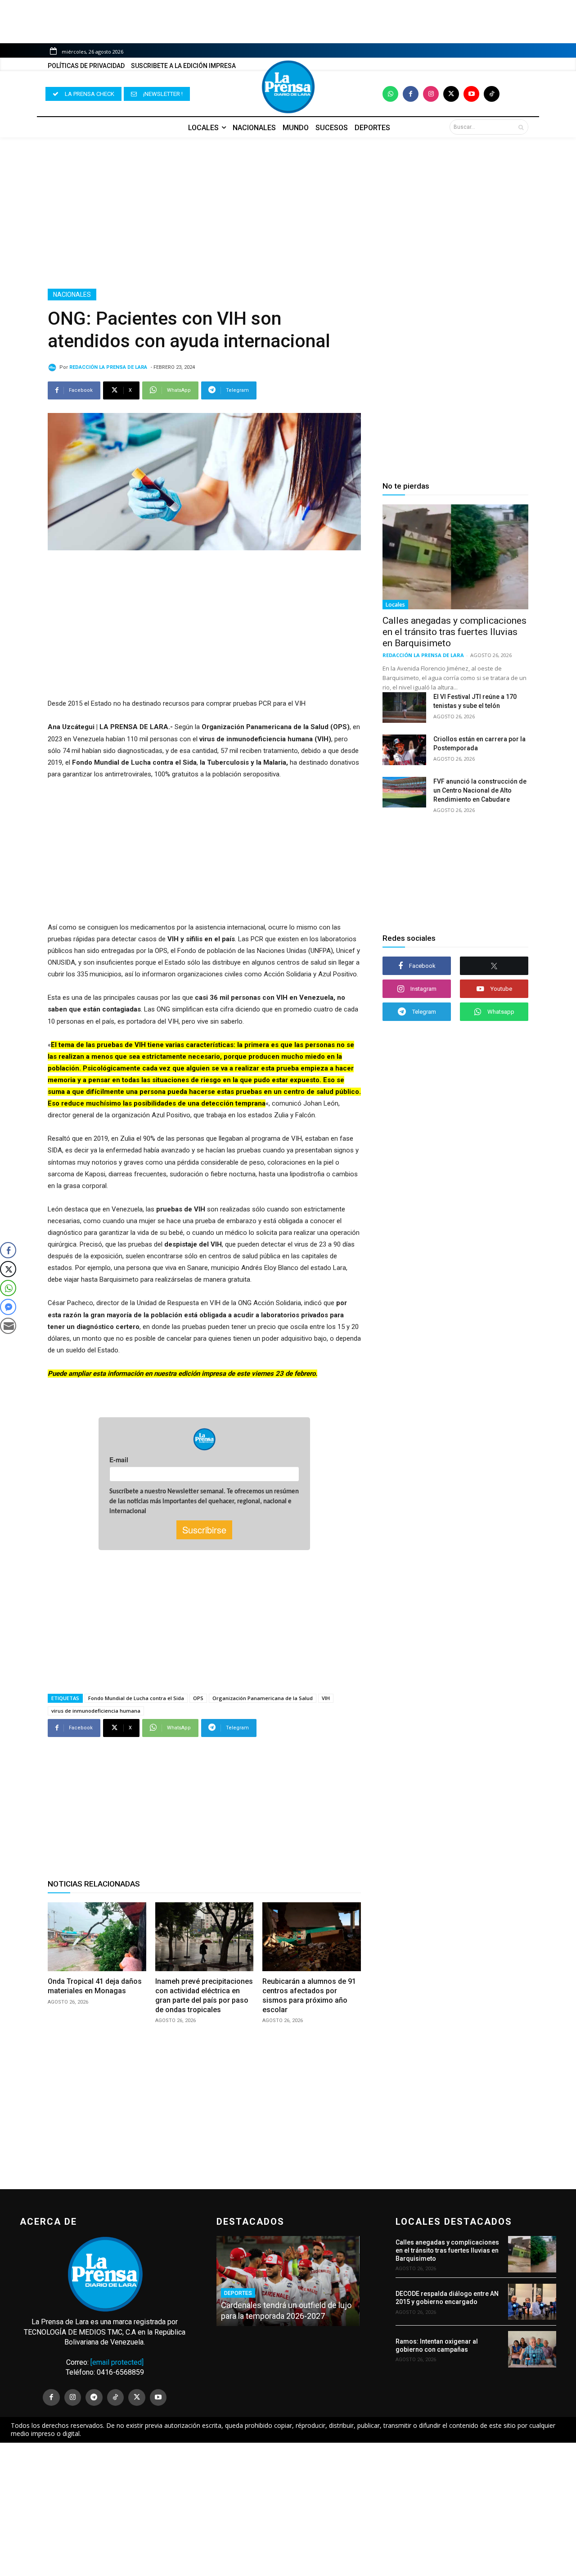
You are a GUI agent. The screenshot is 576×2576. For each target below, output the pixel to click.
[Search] (521, 127)
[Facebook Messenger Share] (8, 1307)
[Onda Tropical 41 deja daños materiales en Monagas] (97, 1937)
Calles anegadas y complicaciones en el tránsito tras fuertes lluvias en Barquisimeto (454, 632)
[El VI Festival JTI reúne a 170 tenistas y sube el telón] (404, 707)
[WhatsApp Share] (8, 1288)
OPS (198, 1698)
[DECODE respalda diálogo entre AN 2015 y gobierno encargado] (532, 2302)
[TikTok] (116, 2398)
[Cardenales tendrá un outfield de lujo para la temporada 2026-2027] (288, 2281)
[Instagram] (431, 94)
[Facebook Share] (8, 1250)
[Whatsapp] (390, 94)
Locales (395, 605)
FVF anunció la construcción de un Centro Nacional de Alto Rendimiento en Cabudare (480, 790)
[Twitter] (451, 94)
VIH (326, 1698)
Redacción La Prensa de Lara (108, 367)
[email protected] (117, 2362)
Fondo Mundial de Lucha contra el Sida (136, 1698)
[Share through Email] (8, 1326)
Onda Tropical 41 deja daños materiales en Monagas (95, 1986)
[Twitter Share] (8, 1269)
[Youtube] (471, 94)
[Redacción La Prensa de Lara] (54, 367)
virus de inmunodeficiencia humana (96, 1711)
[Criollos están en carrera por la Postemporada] (404, 750)
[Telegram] (94, 2398)
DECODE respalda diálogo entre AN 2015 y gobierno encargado (447, 2298)
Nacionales (72, 295)
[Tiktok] (492, 94)
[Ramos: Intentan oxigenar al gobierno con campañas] (532, 2349)
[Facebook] (411, 94)
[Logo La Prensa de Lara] (288, 87)
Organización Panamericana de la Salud (263, 1698)
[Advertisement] (288, 213)
